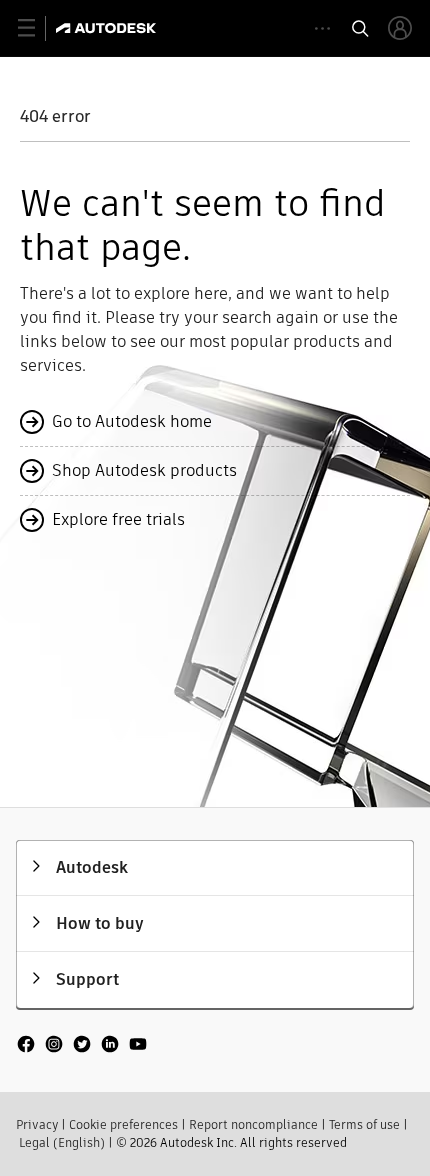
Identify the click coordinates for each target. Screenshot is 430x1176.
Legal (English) (62, 1142)
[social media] (82, 1046)
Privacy (37, 1124)
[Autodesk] (108, 28)
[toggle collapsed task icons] (322, 28)
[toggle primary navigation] (37, 28)
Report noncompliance (253, 1124)
